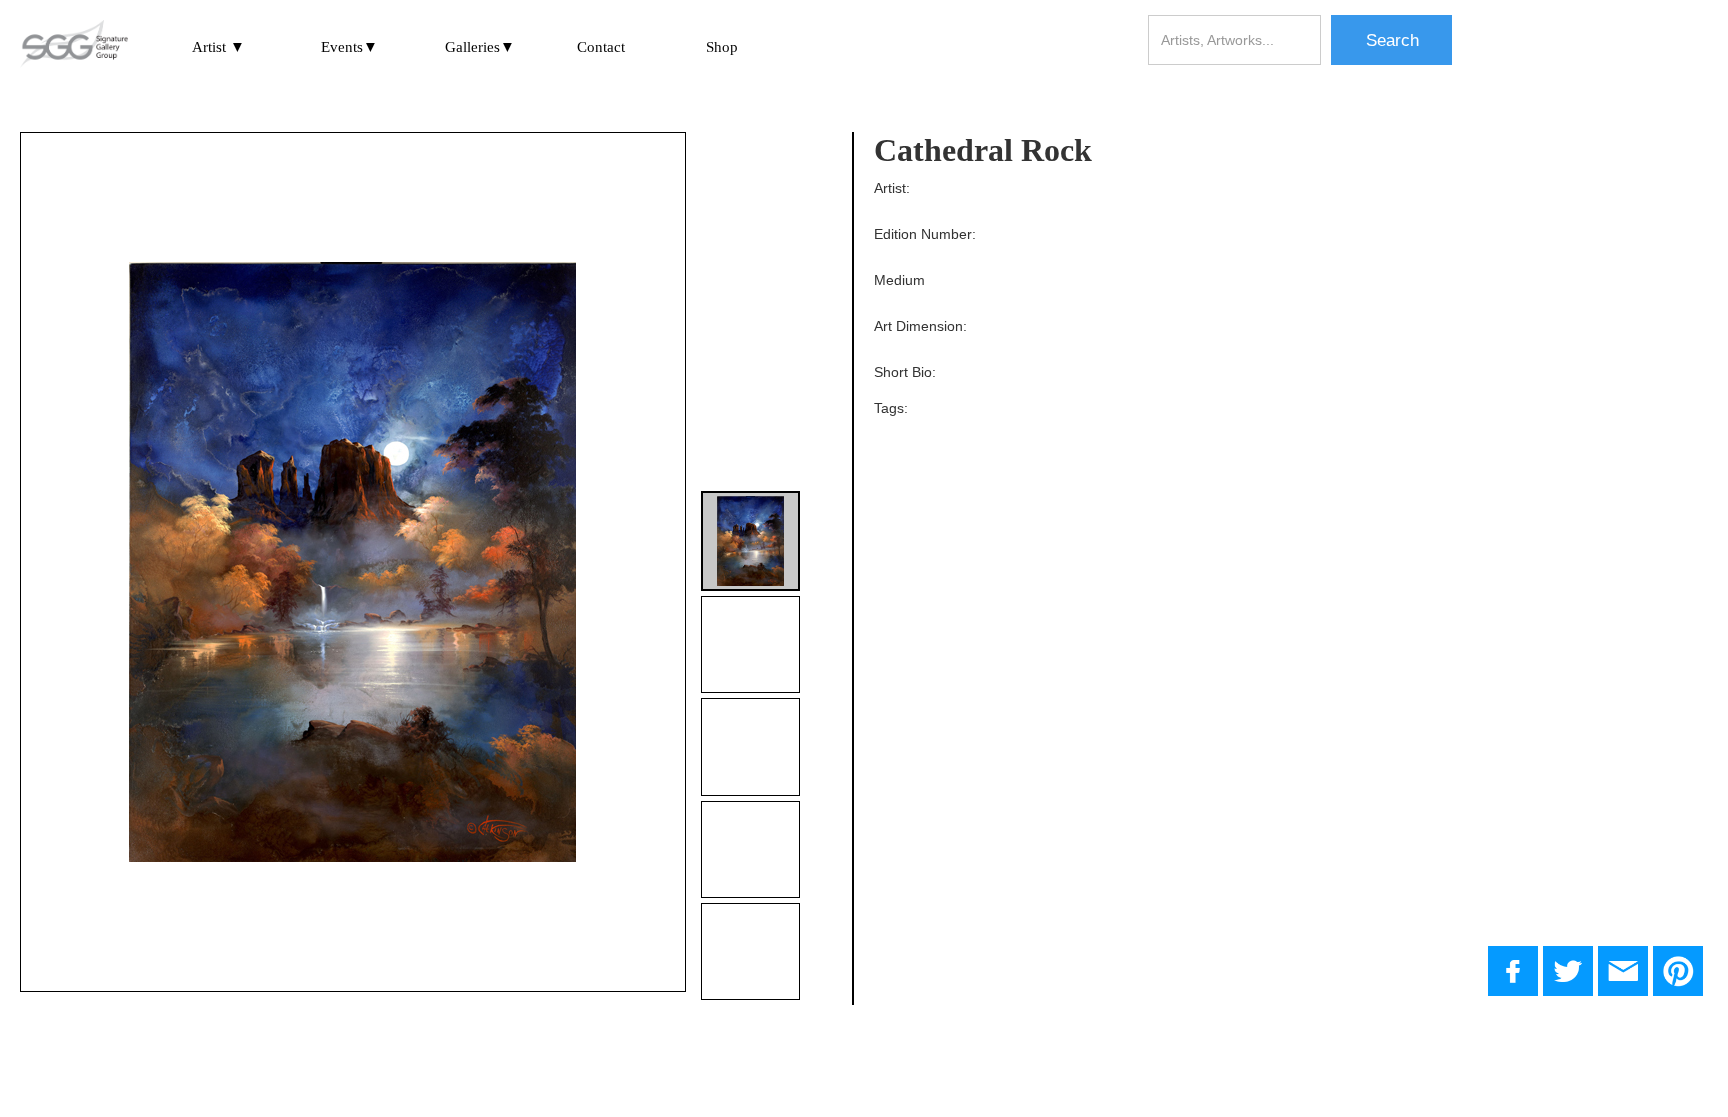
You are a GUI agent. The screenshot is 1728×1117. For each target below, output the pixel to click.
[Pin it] (1678, 971)
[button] (218, 46)
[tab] (750, 540)
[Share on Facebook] (1513, 971)
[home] (74, 45)
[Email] (1623, 971)
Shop (722, 47)
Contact (601, 47)
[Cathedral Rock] (1568, 971)
